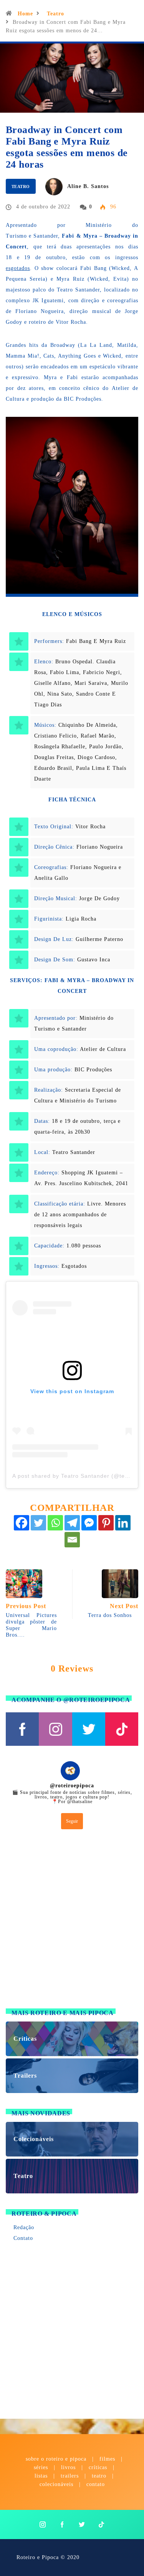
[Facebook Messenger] (89, 1523)
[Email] (72, 1540)
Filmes (107, 2459)
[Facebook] (22, 1523)
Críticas (98, 2467)
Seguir (72, 1821)
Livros (68, 2467)
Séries (42, 2467)
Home (25, 14)
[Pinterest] (106, 1523)
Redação (24, 2227)
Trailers (70, 2476)
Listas (41, 2476)
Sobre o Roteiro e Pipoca (56, 2459)
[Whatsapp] (55, 1523)
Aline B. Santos (88, 186)
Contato (23, 2238)
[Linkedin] (123, 1523)
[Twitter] (38, 1523)
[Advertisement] (72, 1921)
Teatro (55, 14)
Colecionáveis (56, 2484)
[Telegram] (72, 1523)
